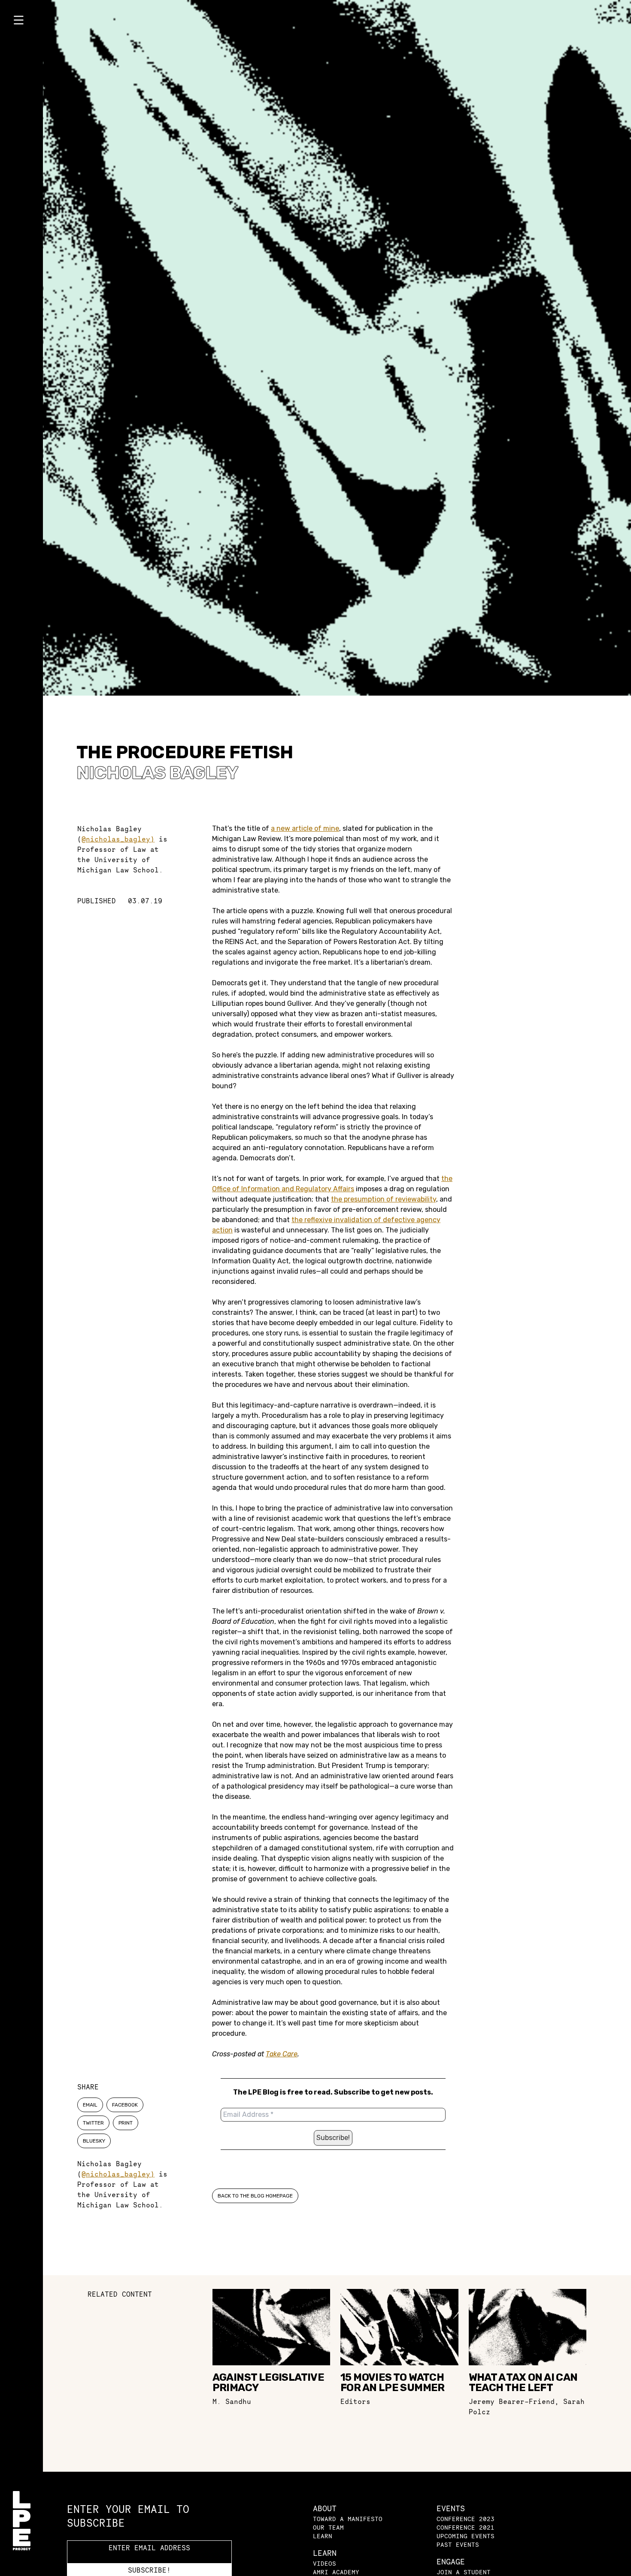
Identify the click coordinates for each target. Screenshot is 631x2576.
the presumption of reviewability (384, 1199)
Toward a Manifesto (348, 2519)
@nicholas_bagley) (118, 839)
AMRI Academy (336, 2572)
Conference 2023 (466, 2519)
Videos (325, 2563)
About (325, 2508)
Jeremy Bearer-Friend (512, 2401)
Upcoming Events (466, 2536)
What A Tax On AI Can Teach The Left (523, 2382)
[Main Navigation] (21, 22)
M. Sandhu (232, 2401)
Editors (355, 2401)
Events (451, 2508)
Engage (451, 2562)
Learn (323, 2536)
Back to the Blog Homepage (255, 2196)
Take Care (282, 2054)
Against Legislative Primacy (268, 2382)
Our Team (328, 2527)
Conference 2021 (466, 2527)
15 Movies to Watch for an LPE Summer (393, 2382)
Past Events (458, 2544)
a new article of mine (305, 828)
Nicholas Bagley (157, 773)
